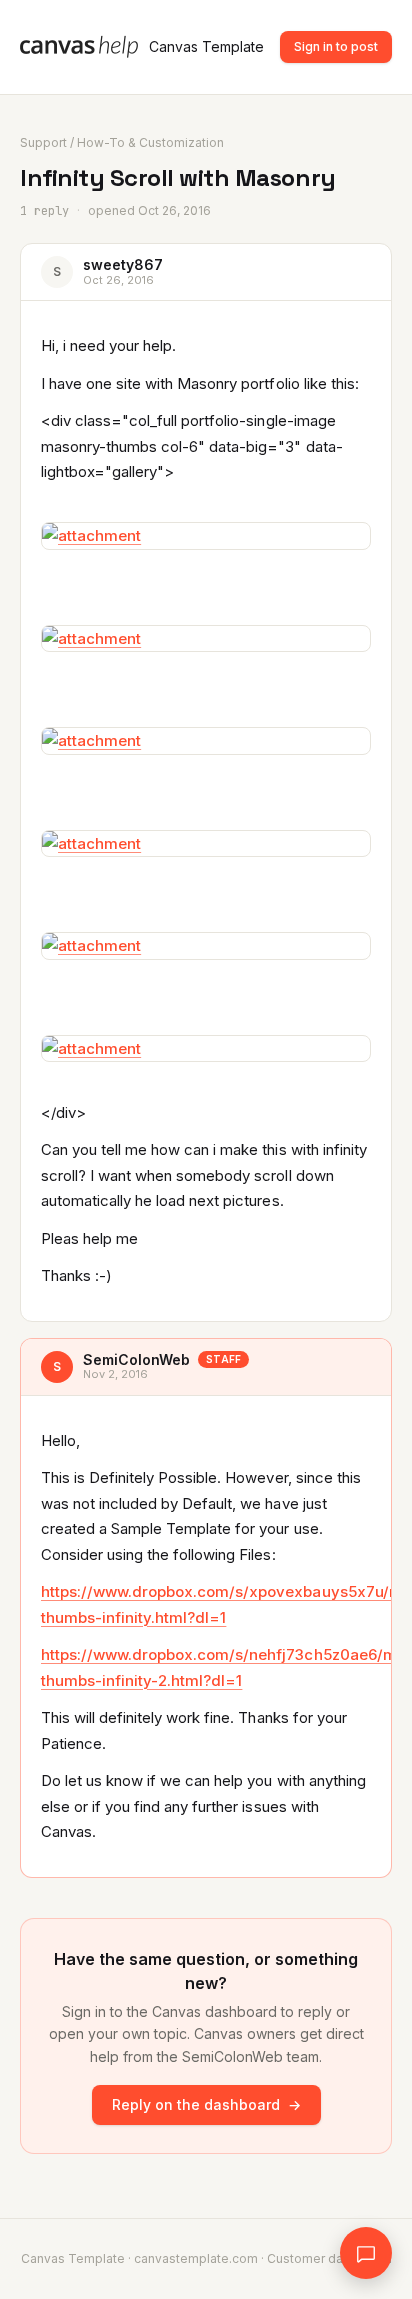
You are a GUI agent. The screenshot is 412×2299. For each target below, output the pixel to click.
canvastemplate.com (196, 2258)
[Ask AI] (366, 2253)
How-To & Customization (150, 142)
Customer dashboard (329, 2258)
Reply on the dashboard (206, 2104)
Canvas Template (206, 46)
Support (43, 142)
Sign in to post (336, 46)
